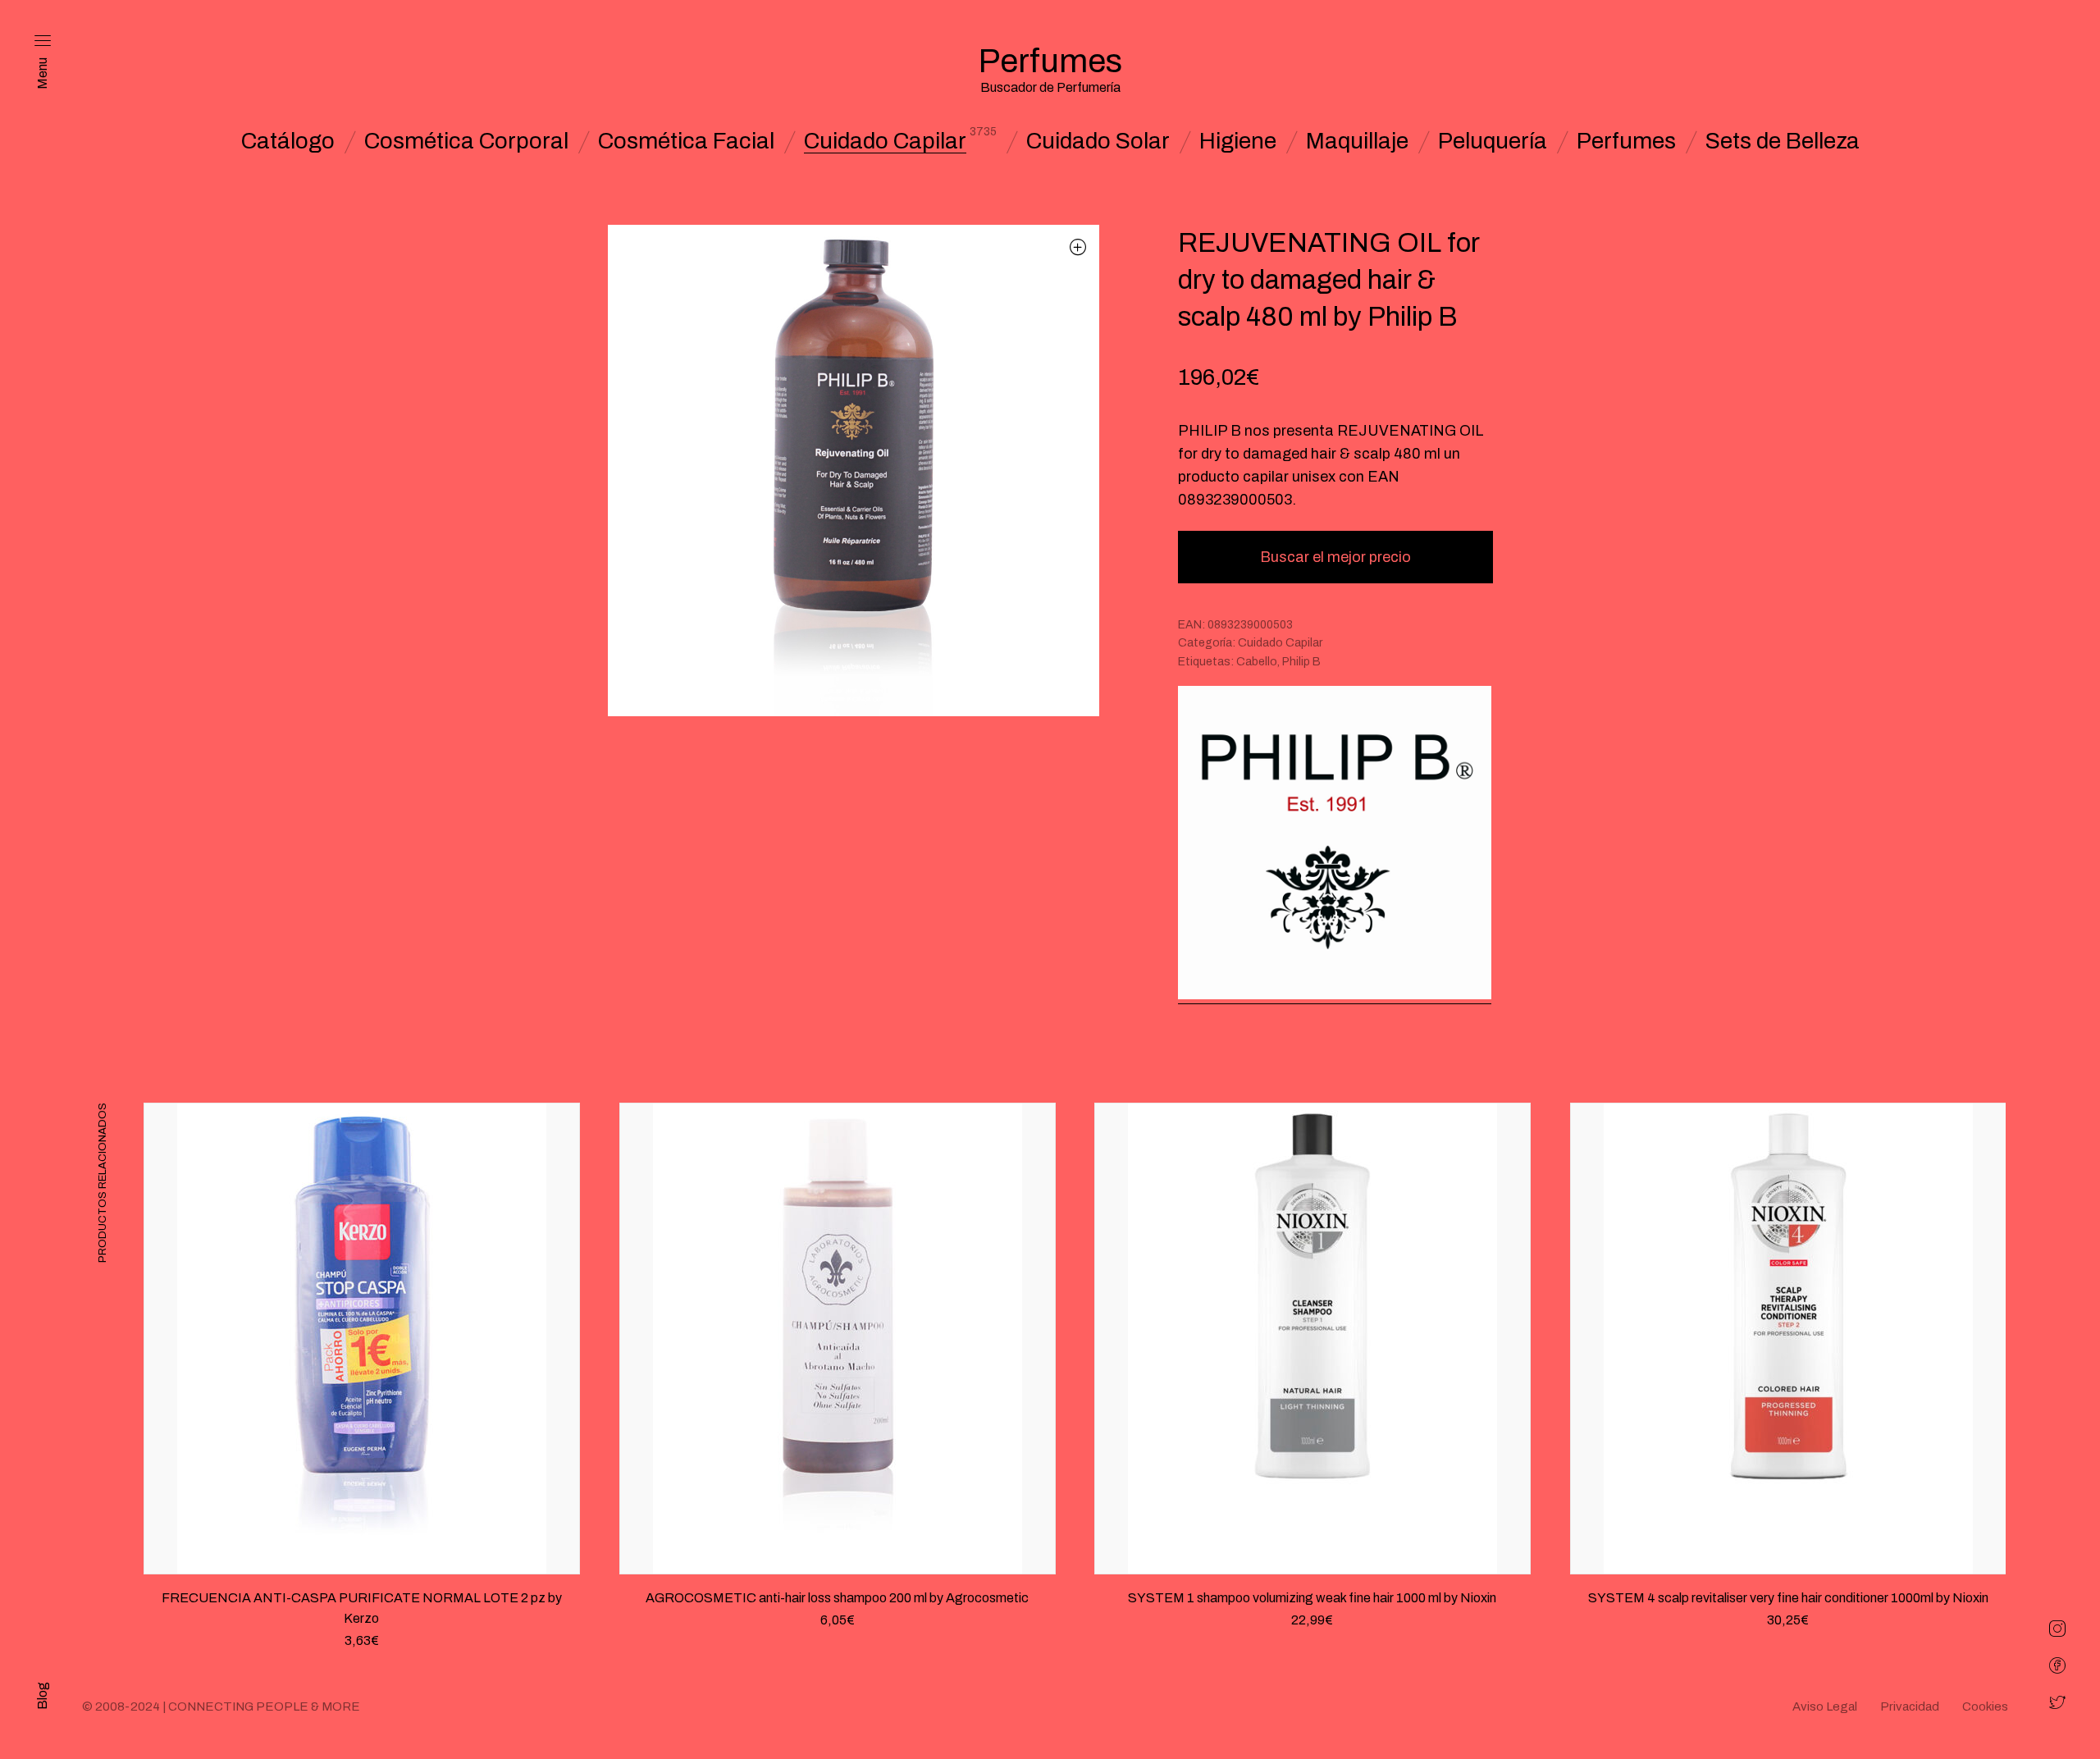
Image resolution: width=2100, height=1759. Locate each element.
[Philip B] (1335, 845)
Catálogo (288, 141)
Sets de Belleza (1783, 141)
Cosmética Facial (686, 141)
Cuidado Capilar (885, 141)
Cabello (1257, 662)
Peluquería (1493, 141)
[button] (1078, 247)
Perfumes (1626, 141)
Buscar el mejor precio (1335, 557)
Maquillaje (1357, 141)
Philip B (1301, 662)
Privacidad (1910, 1706)
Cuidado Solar (1098, 141)
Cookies (1985, 1706)
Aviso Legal (1825, 1706)
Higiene (1238, 141)
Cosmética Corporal (466, 141)
